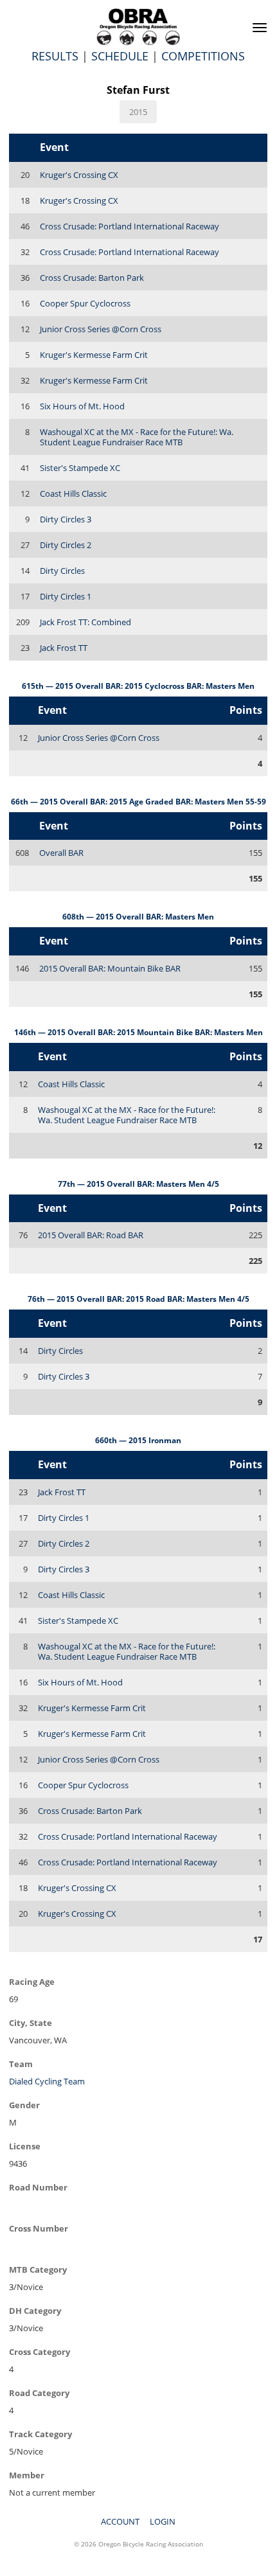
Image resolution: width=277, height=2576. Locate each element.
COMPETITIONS (203, 56)
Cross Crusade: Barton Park (92, 278)
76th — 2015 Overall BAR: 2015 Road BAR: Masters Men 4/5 (138, 1299)
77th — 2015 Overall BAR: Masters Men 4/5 (138, 1184)
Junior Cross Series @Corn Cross (101, 329)
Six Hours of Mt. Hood (82, 406)
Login (163, 2521)
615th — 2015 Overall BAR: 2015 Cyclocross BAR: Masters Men (138, 686)
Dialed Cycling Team (47, 2081)
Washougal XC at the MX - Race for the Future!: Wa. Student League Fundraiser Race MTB (137, 437)
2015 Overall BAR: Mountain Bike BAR (110, 968)
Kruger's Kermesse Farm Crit (94, 355)
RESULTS (55, 56)
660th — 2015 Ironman (138, 1440)
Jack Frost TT (64, 648)
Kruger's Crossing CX (79, 175)
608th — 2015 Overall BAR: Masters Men (138, 917)
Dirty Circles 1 (66, 596)
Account (120, 2521)
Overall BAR (61, 853)
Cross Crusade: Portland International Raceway (130, 226)
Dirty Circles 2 (66, 545)
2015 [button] (138, 112)
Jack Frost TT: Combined (85, 622)
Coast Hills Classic (73, 493)
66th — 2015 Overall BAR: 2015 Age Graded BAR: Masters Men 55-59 (138, 802)
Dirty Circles (62, 571)
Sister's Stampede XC (80, 468)
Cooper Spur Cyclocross (85, 303)
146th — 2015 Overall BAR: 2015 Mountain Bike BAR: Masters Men (138, 1032)
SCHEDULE (120, 56)
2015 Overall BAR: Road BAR (91, 1235)
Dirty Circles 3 (66, 519)
